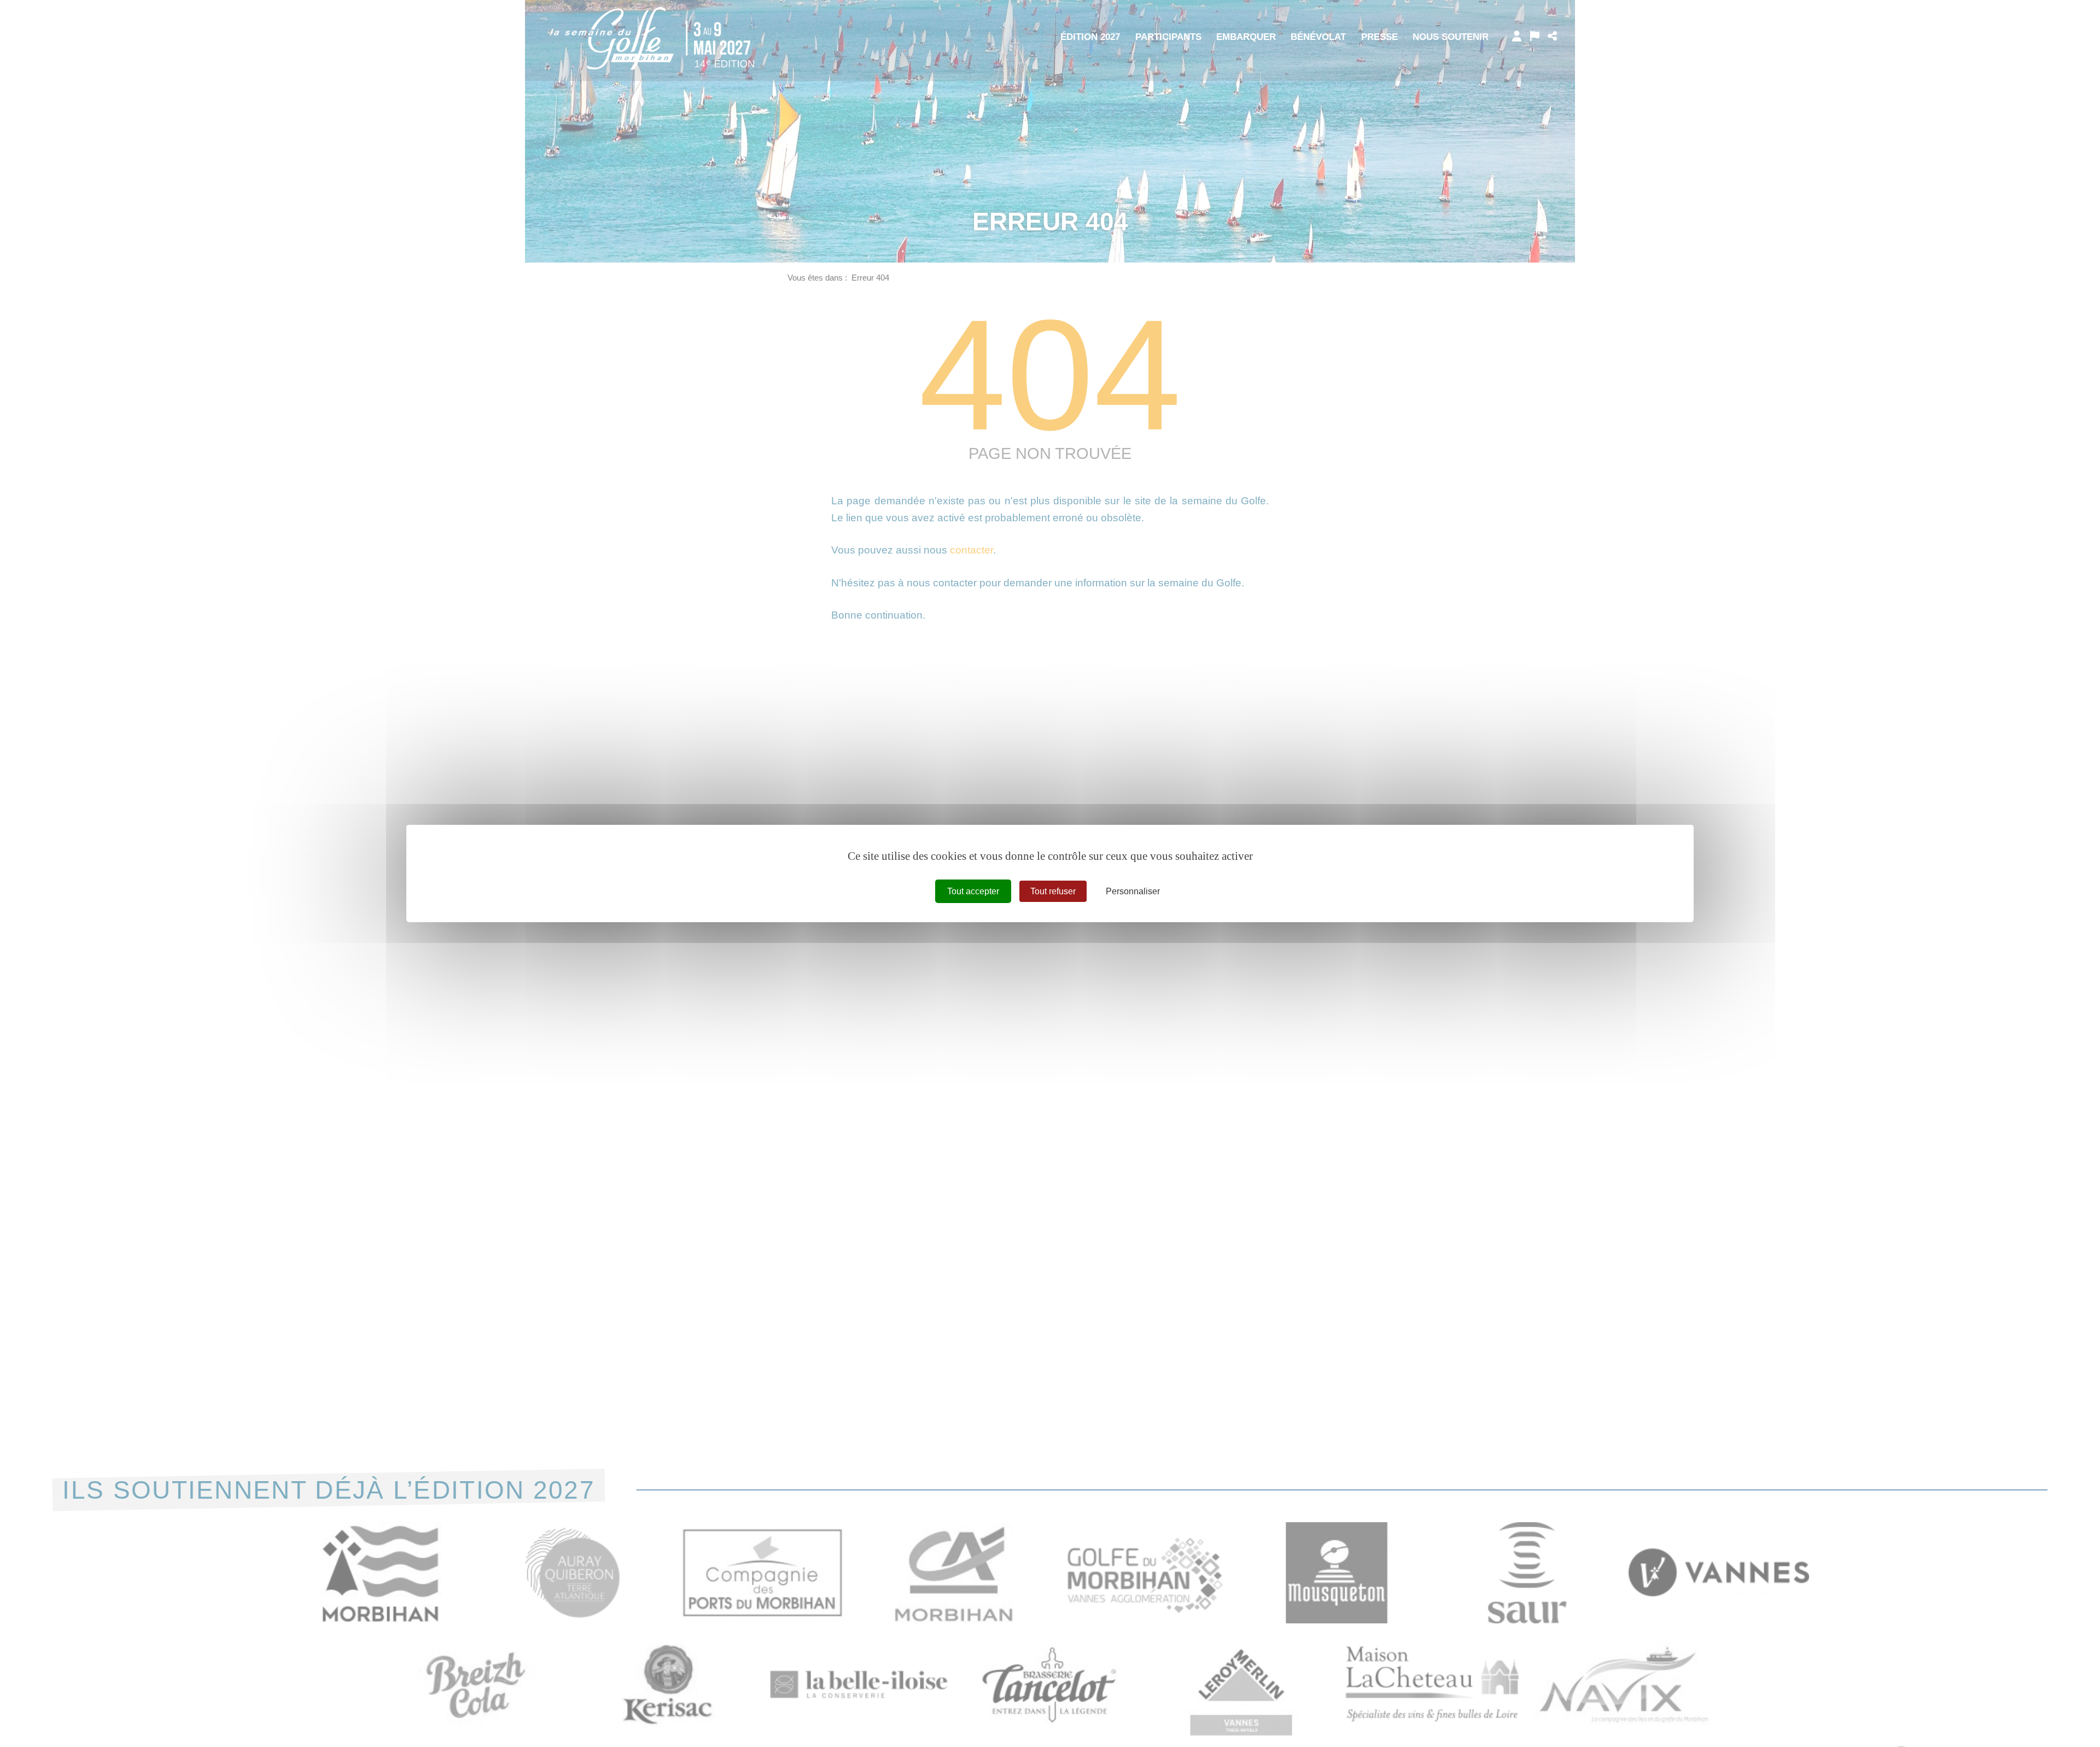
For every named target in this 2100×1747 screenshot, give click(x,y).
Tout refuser (1053, 891)
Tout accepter (973, 891)
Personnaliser (1133, 891)
